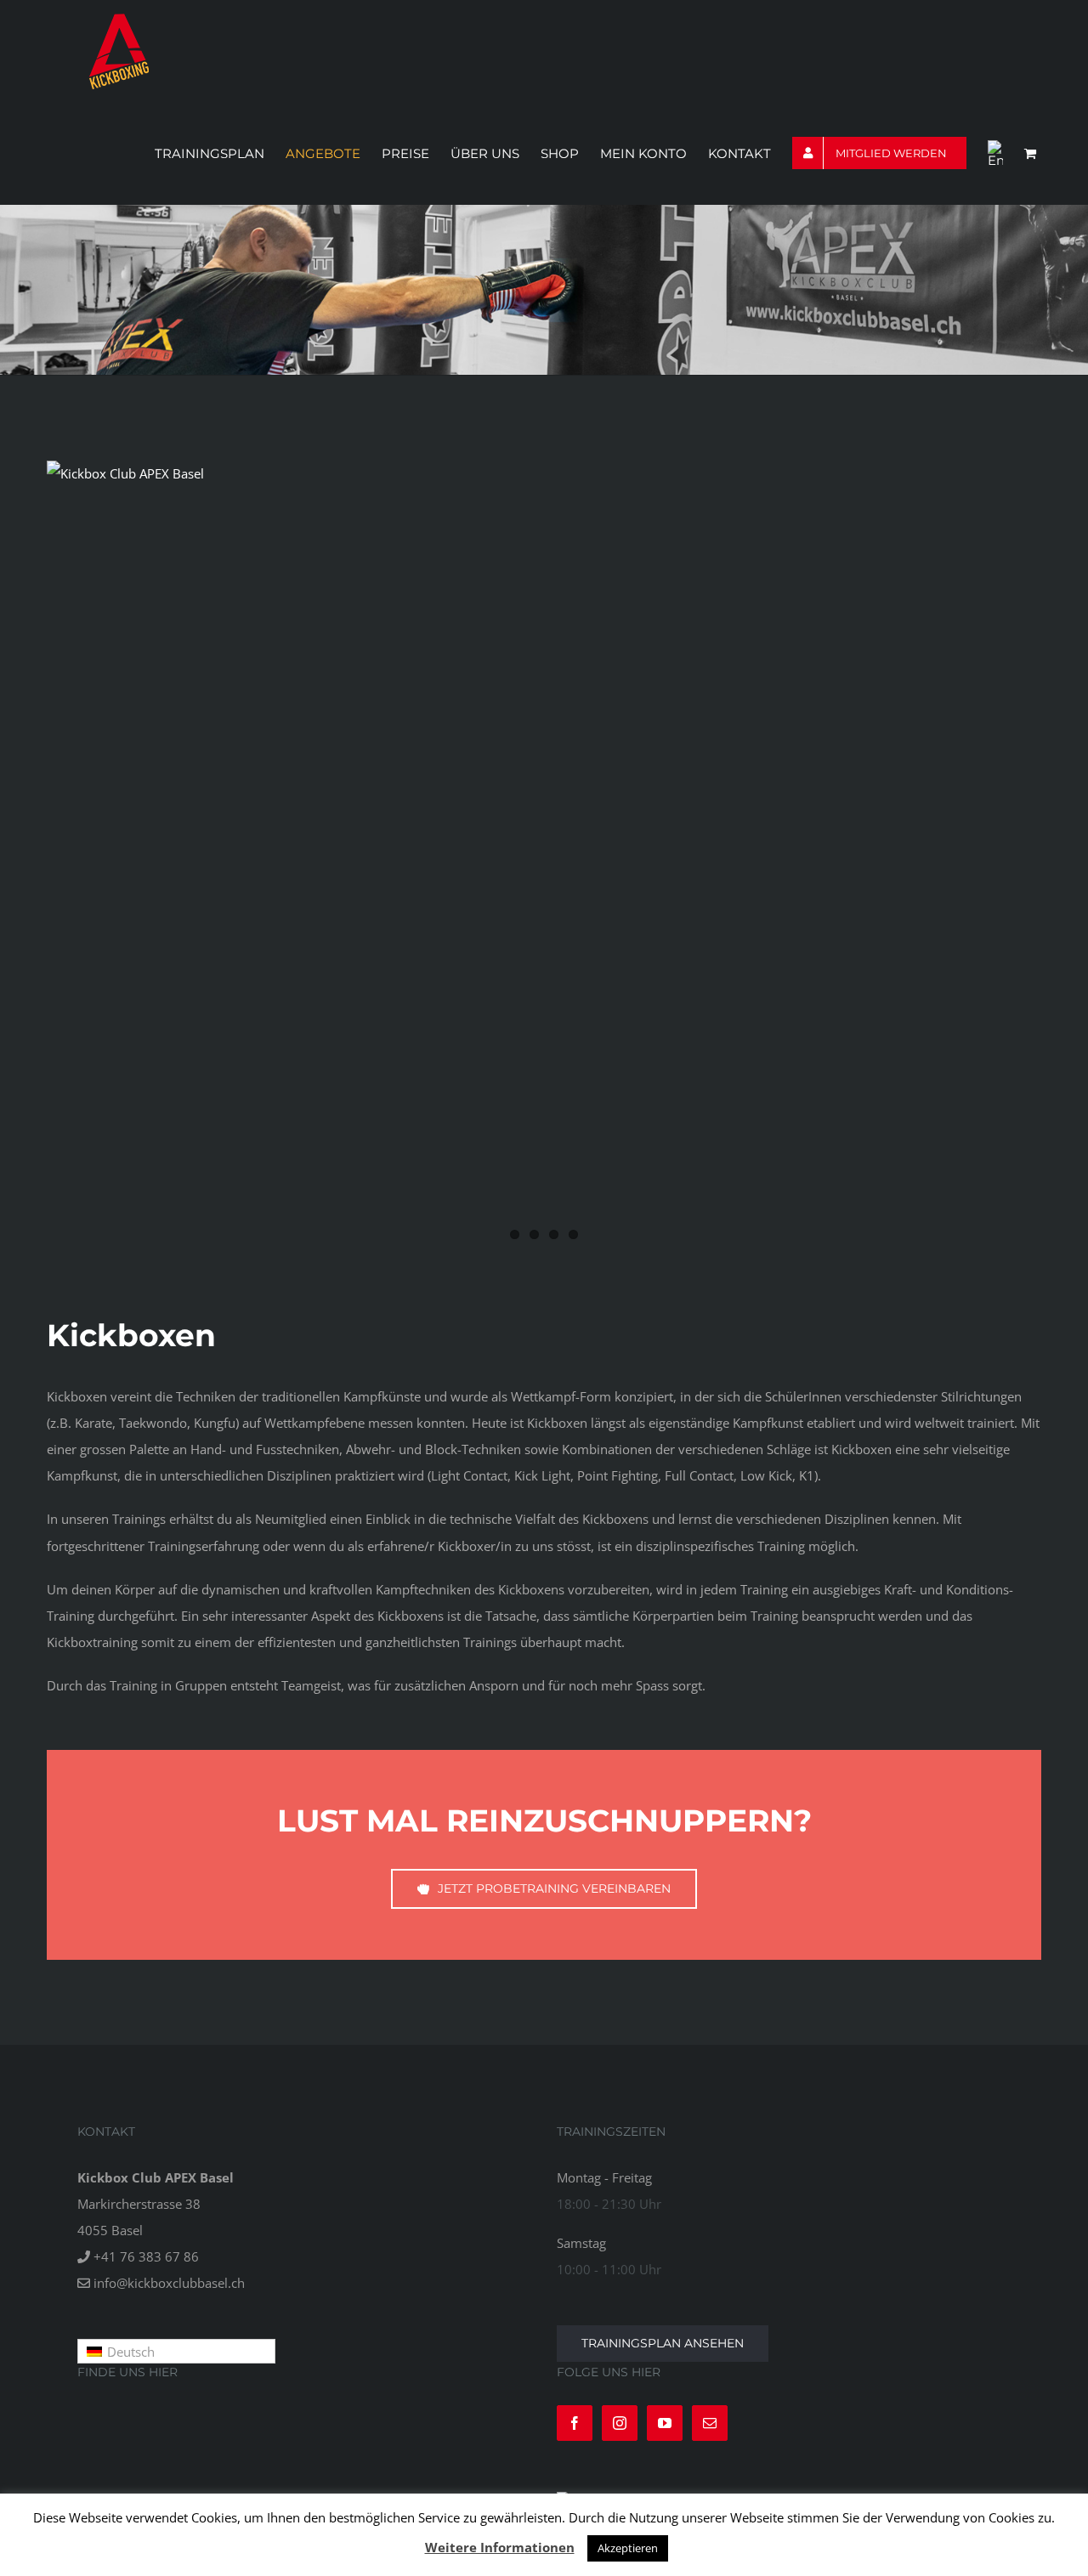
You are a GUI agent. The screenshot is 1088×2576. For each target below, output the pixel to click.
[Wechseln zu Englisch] (995, 153)
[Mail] (710, 2423)
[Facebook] (575, 2423)
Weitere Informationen (500, 2547)
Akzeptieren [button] (628, 2548)
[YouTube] (665, 2423)
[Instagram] (620, 2423)
